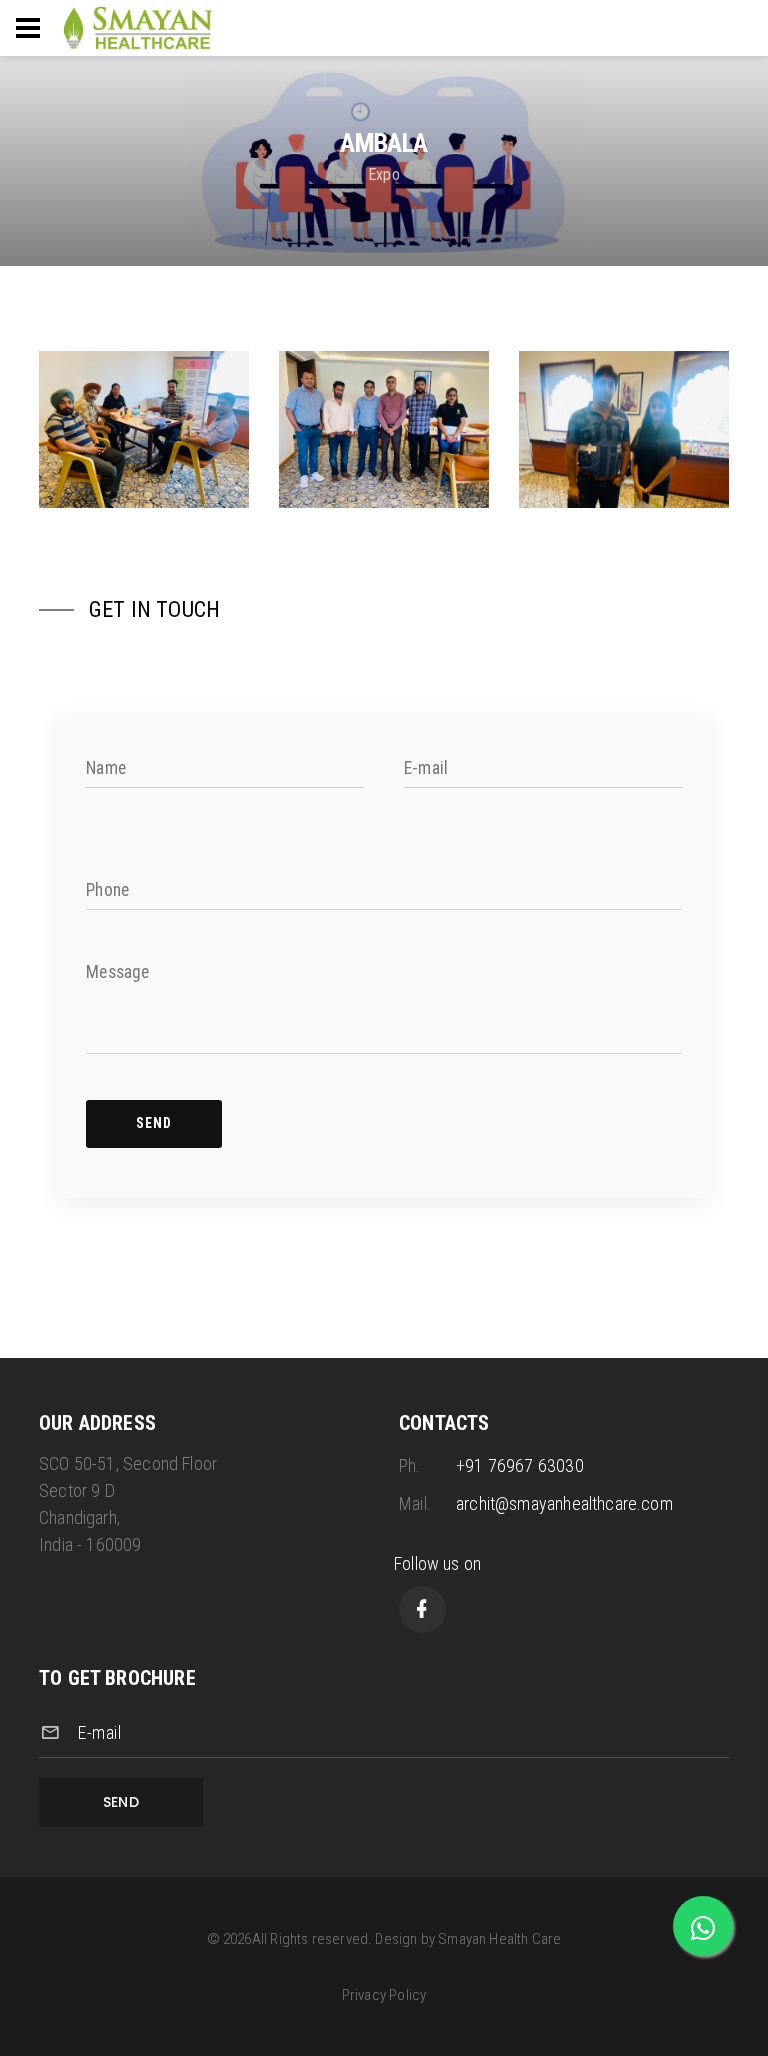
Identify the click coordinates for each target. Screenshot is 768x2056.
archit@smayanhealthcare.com (564, 1503)
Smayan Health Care (499, 1939)
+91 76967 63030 (520, 1465)
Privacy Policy (384, 1995)
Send (121, 1802)
